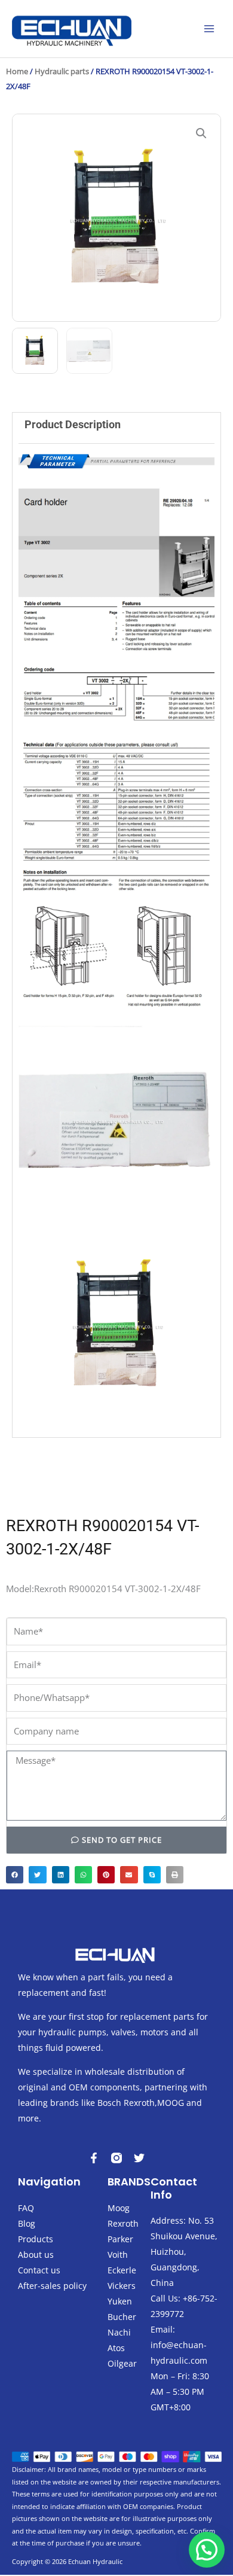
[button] (201, 133)
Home (17, 71)
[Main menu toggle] (209, 29)
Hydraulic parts (62, 71)
